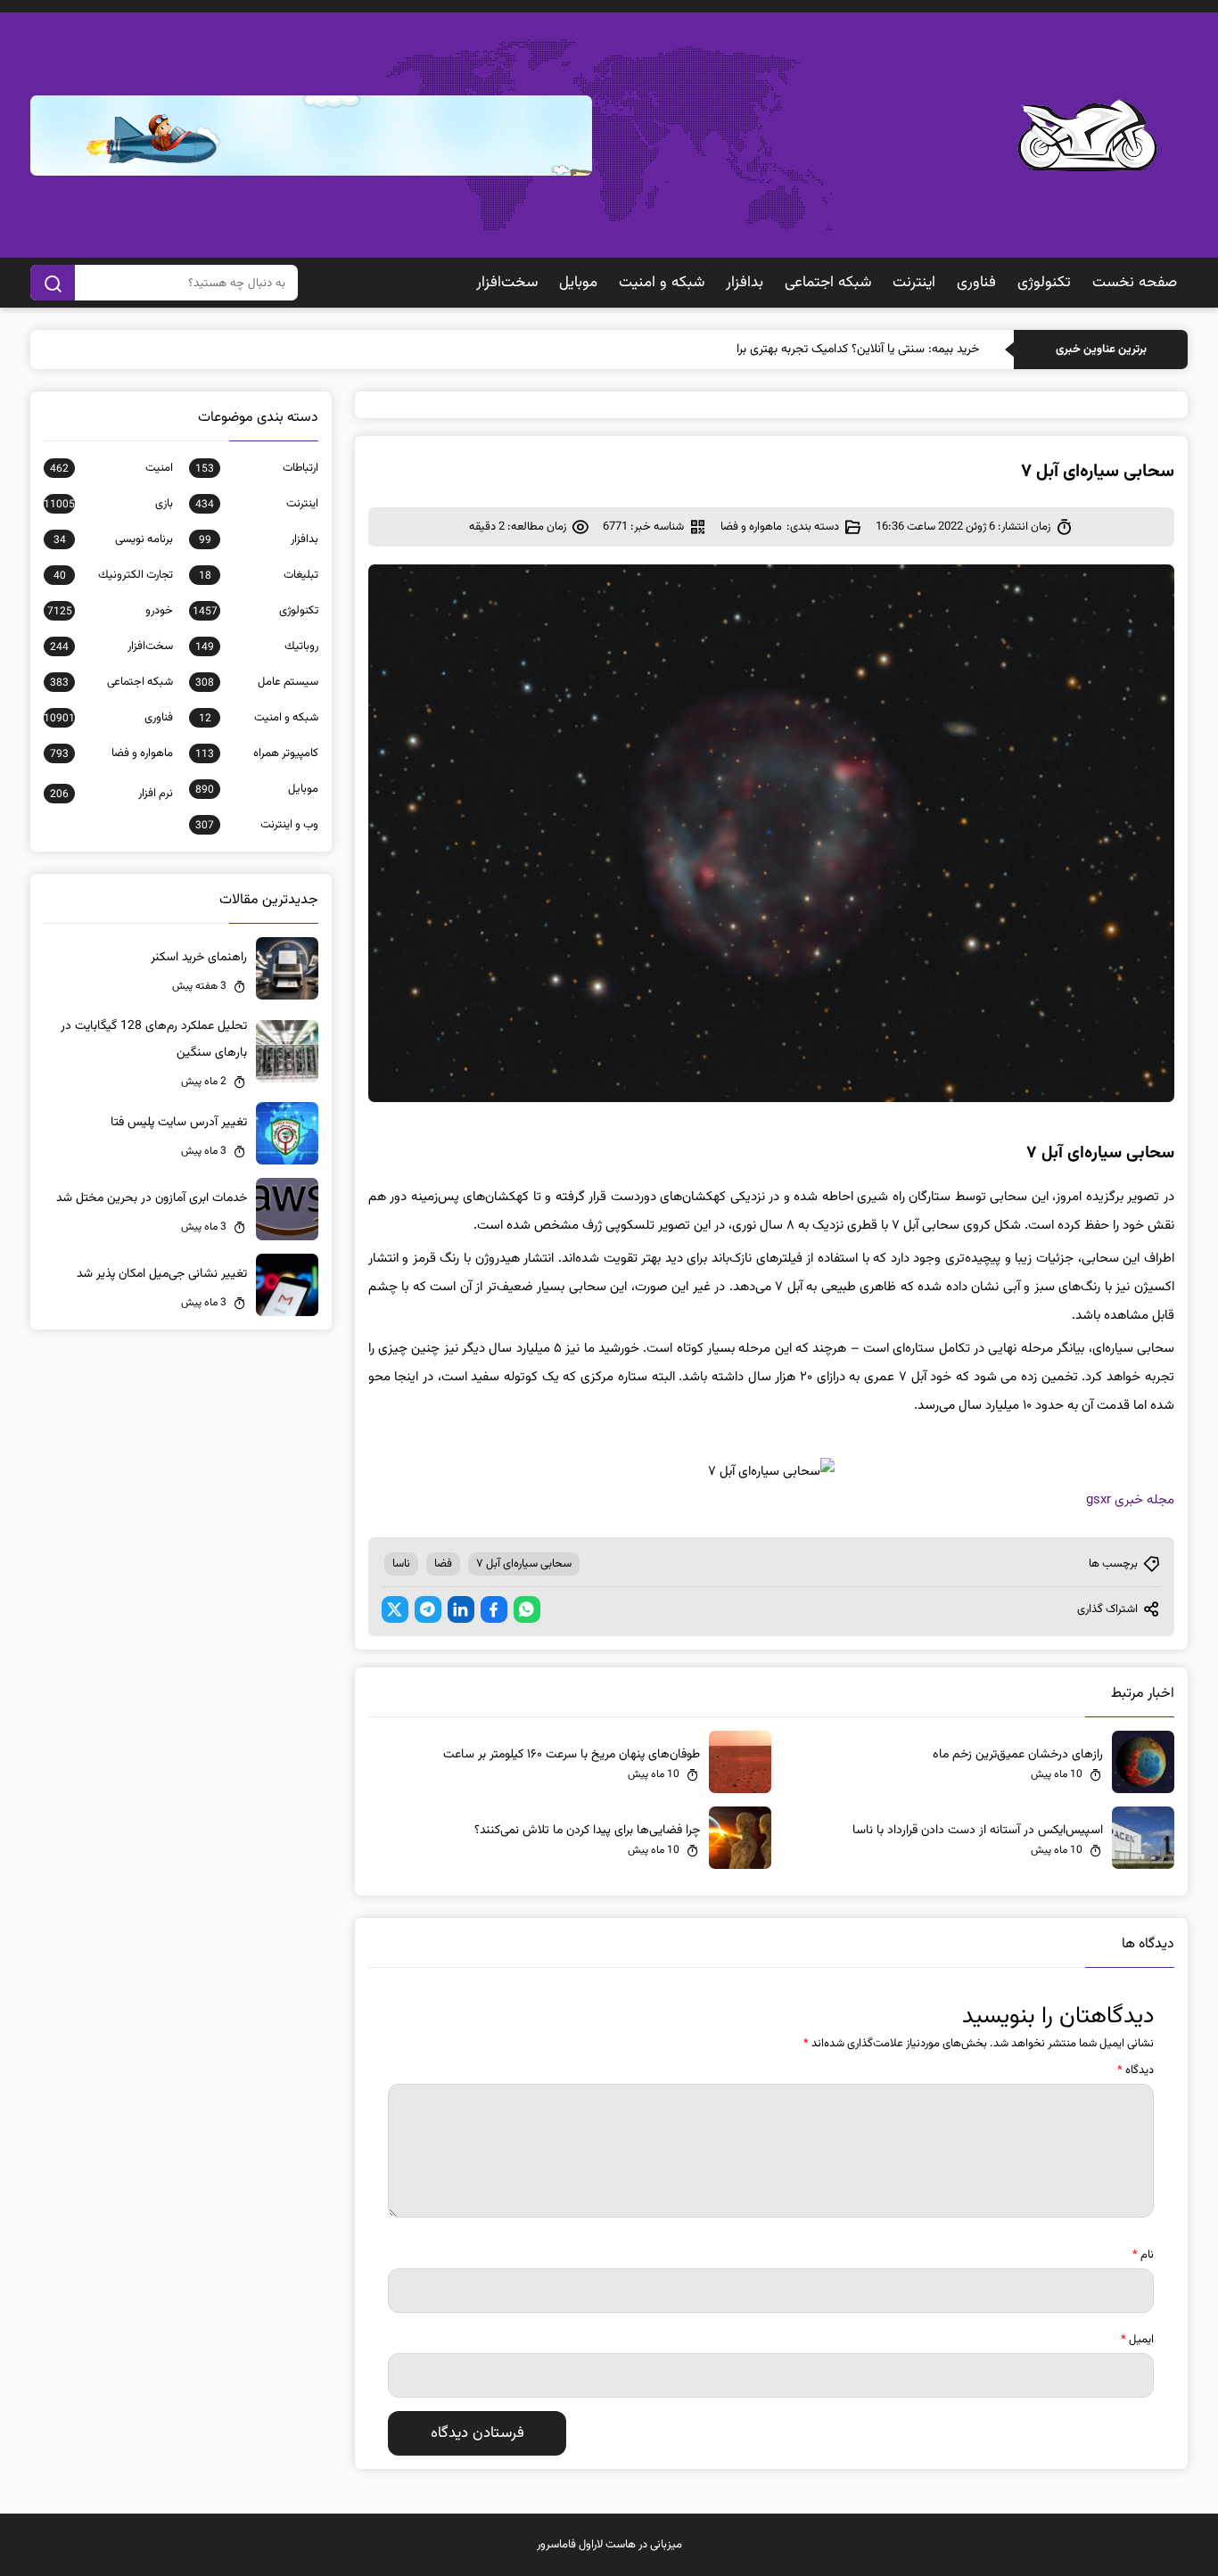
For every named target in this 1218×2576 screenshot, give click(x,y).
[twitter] (395, 1609)
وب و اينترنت (256, 825)
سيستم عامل (256, 682)
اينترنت (914, 283)
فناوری (976, 283)
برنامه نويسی (113, 539)
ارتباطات (256, 468)
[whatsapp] (527, 1609)
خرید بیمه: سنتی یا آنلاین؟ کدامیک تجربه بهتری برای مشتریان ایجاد (817, 350)
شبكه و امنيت (662, 283)
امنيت (111, 468)
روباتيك (256, 646)
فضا (443, 1564)
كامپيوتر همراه (256, 753)
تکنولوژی (1044, 283)
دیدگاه (1136, 2070)
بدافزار (745, 283)
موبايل (578, 283)
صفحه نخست (1135, 283)
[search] (53, 283)
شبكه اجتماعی (828, 283)
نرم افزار (111, 794)
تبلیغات (258, 575)
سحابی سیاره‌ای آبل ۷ (524, 1564)
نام (1143, 2255)
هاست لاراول (607, 2545)
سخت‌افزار (507, 283)
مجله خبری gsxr (1130, 1500)
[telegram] (428, 1609)
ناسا (401, 1564)
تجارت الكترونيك (113, 575)
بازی (108, 504)
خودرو (110, 611)
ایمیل (1137, 2340)
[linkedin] (461, 1609)
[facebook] (494, 1609)
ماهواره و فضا (751, 527)
